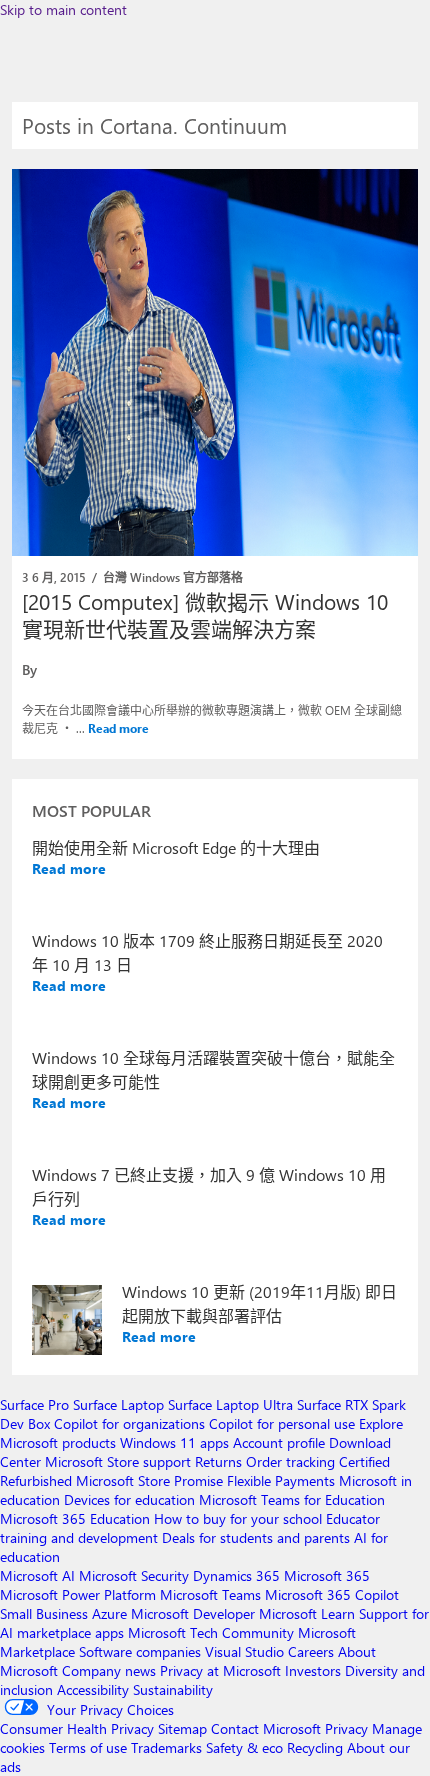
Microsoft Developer (193, 1613)
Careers (311, 1651)
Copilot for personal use (282, 1423)
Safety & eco (244, 1747)
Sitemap (182, 1728)
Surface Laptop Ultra (230, 1404)
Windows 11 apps (174, 1442)
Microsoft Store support (118, 1461)
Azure (109, 1613)
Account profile (279, 1442)
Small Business (44, 1613)
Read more (118, 728)
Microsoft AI (37, 1575)
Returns (218, 1461)
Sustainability (173, 1689)
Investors (313, 1670)
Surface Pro (34, 1404)
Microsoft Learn (307, 1613)
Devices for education (129, 1499)
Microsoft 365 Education (75, 1518)
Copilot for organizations (129, 1423)
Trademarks (166, 1747)
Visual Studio (244, 1651)
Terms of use (88, 1747)
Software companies (140, 1651)
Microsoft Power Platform (78, 1594)
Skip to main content (63, 9)
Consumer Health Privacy (77, 1728)
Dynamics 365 (236, 1575)
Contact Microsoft (266, 1728)
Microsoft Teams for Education (292, 1499)
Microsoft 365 (327, 1575)
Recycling (315, 1747)
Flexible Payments (281, 1480)
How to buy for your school (238, 1518)
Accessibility (93, 1689)
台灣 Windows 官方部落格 (173, 577)
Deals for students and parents (256, 1537)
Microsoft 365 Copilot (332, 1594)
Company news (109, 1670)
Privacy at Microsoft (220, 1670)
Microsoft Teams (210, 1594)
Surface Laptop (118, 1404)
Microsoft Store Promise (149, 1480)
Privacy (348, 1728)
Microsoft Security (134, 1575)
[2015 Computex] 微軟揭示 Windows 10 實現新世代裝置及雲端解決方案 (205, 614)
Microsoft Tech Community (211, 1632)
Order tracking (290, 1461)
